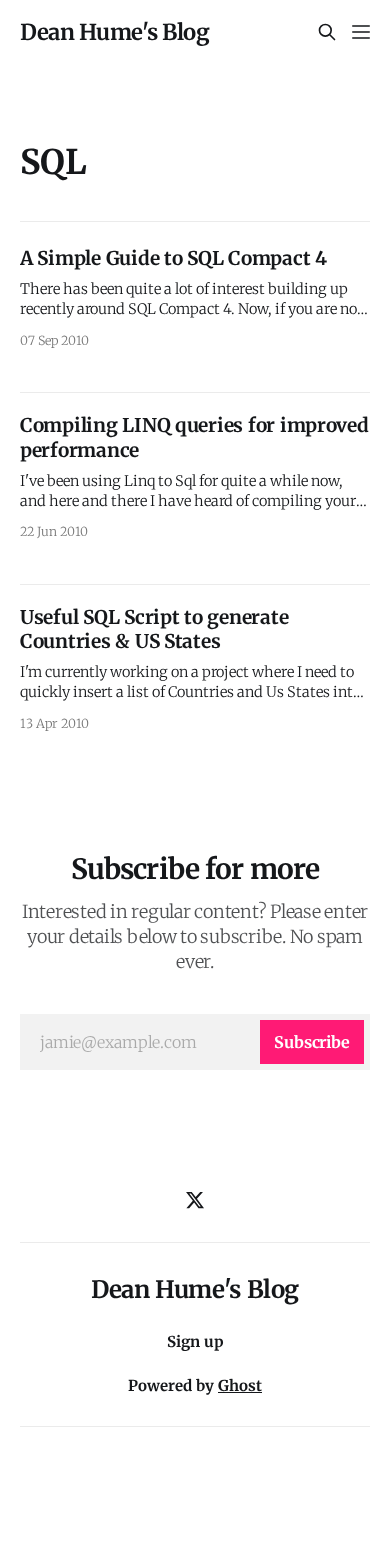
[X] (195, 1200)
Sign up (195, 1341)
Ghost (240, 1385)
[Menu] (361, 32)
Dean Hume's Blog (115, 32)
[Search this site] (327, 32)
